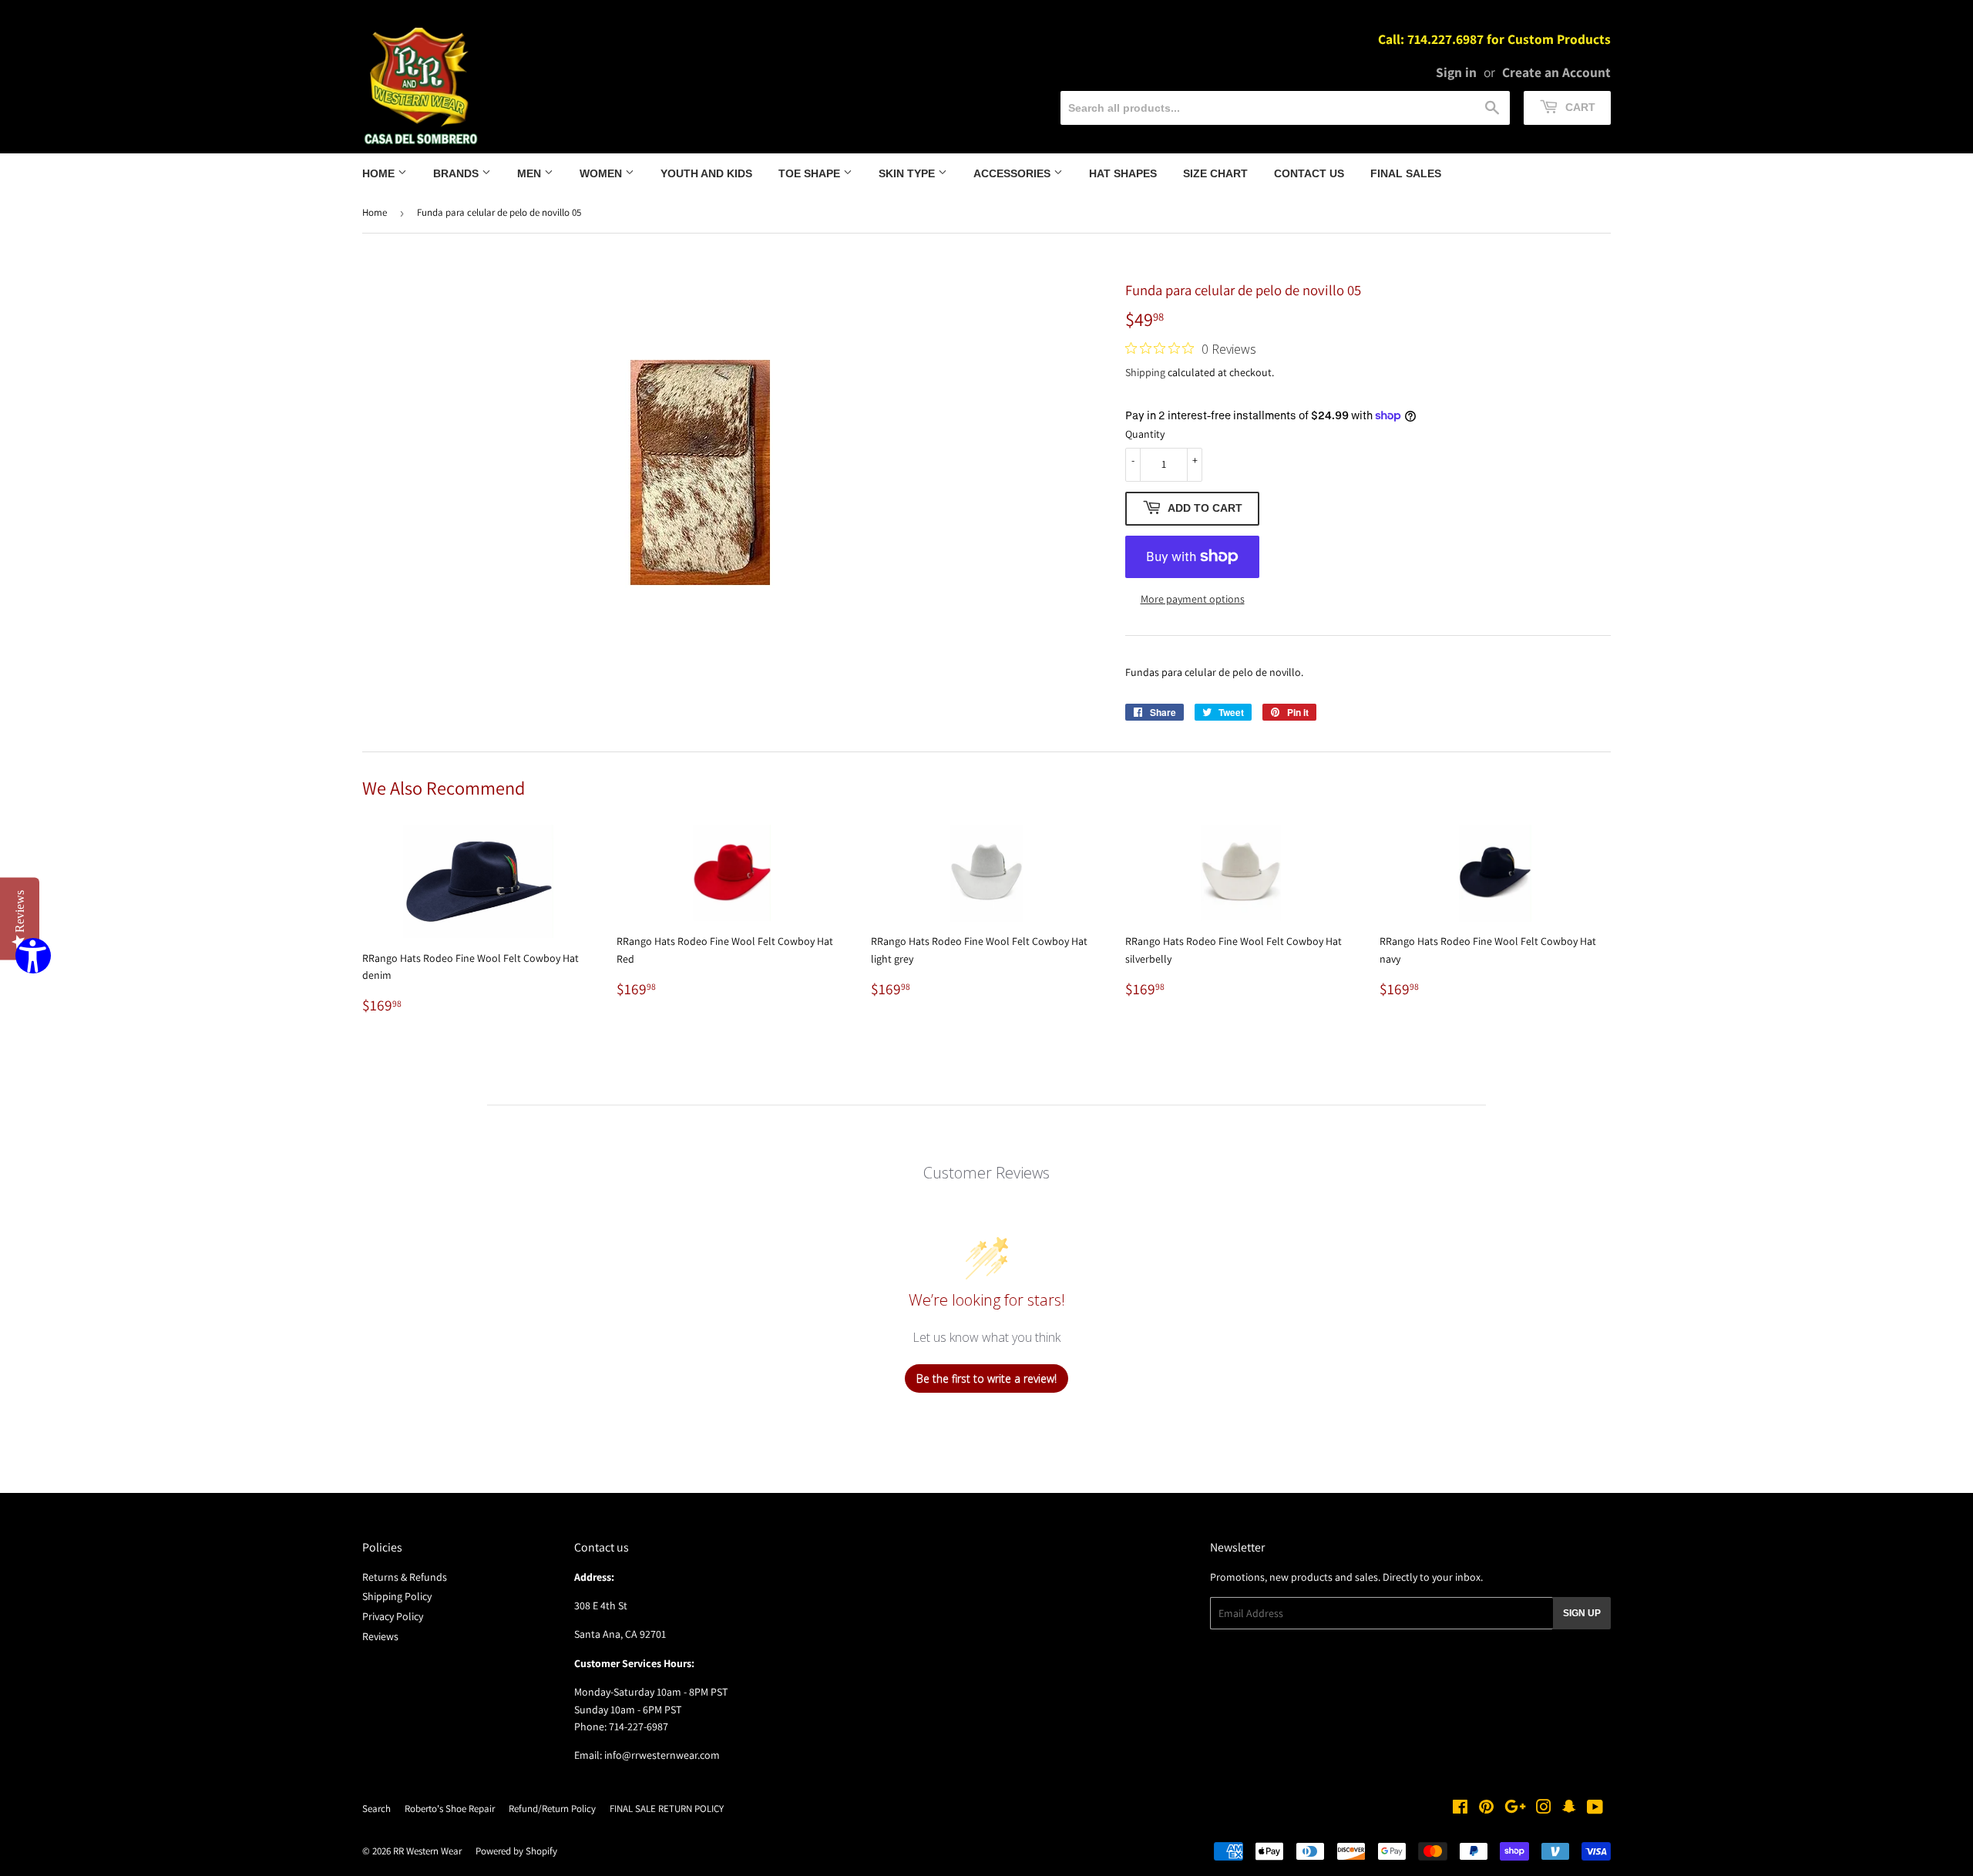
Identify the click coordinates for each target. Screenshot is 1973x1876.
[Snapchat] (1569, 1809)
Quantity (1145, 434)
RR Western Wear (427, 1851)
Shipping (1145, 372)
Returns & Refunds (405, 1577)
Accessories (1013, 173)
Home (380, 173)
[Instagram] (1544, 1809)
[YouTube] (1595, 1809)
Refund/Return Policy (552, 1809)
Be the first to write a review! (986, 1378)
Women (602, 173)
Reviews (380, 1636)
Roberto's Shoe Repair (450, 1809)
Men (531, 173)
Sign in (1456, 72)
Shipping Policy (397, 1596)
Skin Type (908, 173)
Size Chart (1215, 173)
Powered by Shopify (516, 1851)
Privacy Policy (393, 1616)
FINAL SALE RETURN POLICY (667, 1809)
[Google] (1515, 1809)
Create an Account (1556, 72)
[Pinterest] (1486, 1809)
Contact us (1309, 173)
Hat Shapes (1123, 173)
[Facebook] (1460, 1809)
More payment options (1193, 599)
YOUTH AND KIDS (706, 173)
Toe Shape (811, 173)
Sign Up (1582, 1613)
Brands (457, 173)
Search (376, 1809)
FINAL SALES (1406, 173)
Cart (1579, 107)
